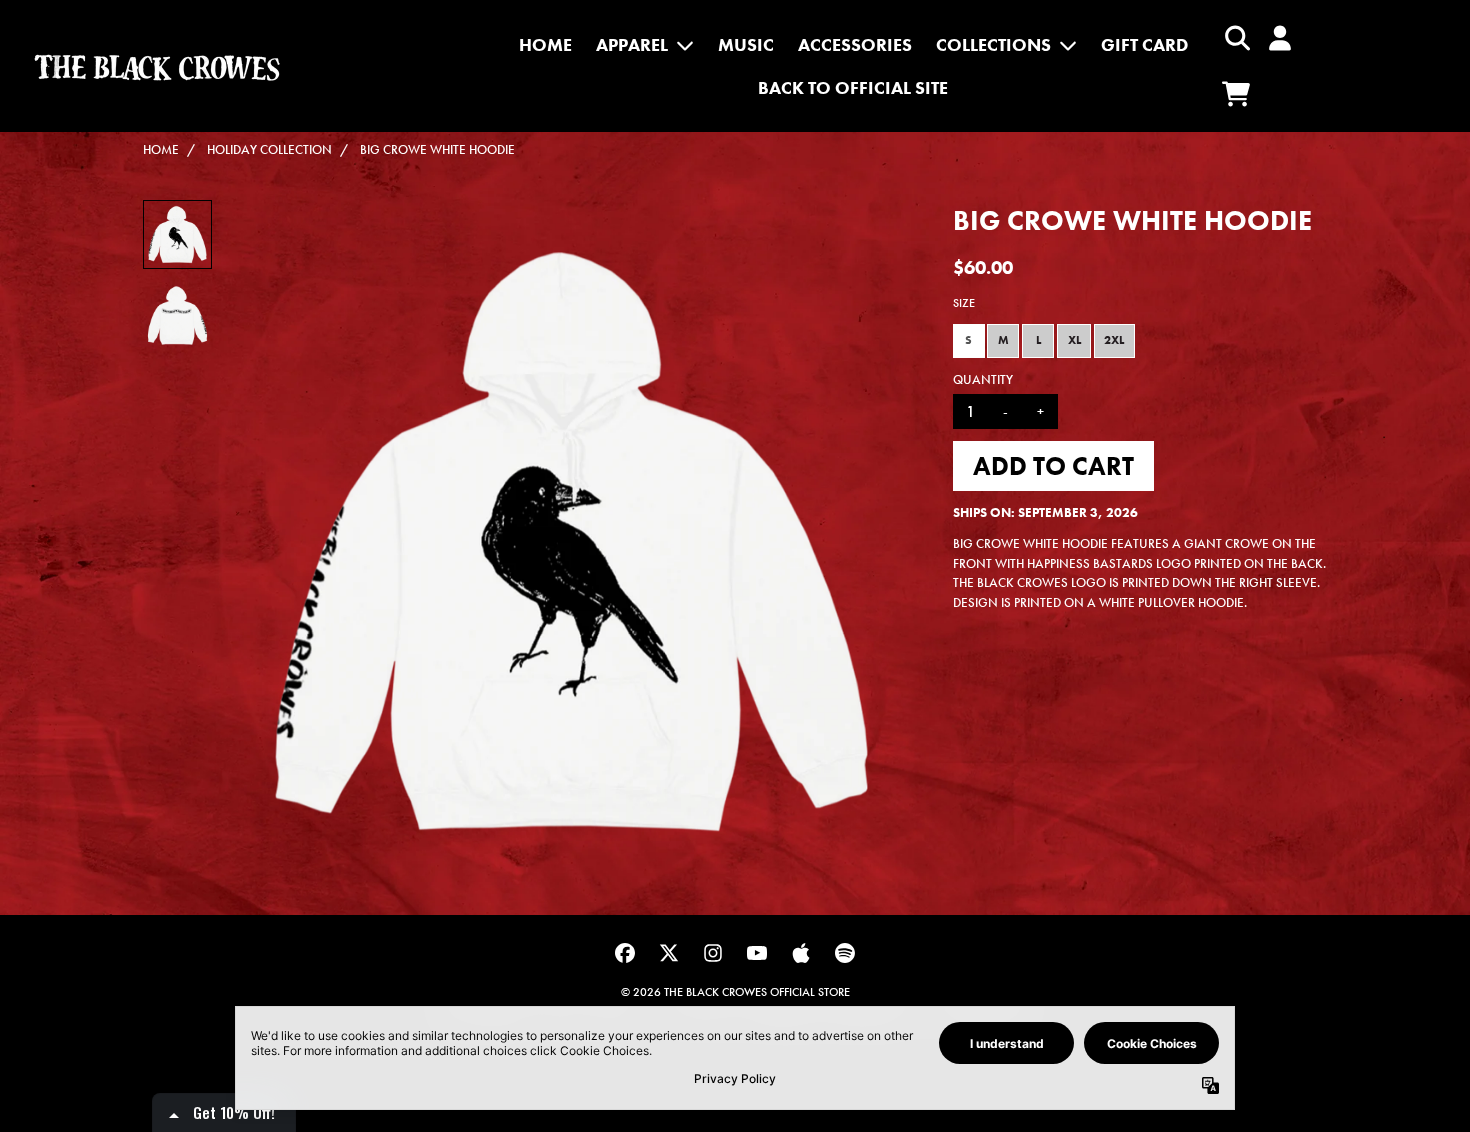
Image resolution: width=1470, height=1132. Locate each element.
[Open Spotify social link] (845, 953)
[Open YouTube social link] (757, 953)
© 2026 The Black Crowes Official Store (735, 992)
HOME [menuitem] (545, 44)
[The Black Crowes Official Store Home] (157, 66)
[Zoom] (571, 541)
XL (1074, 340)
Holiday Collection (269, 149)
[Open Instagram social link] (713, 953)
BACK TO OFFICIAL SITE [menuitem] (853, 87)
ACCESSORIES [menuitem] (855, 44)
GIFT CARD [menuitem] (1144, 44)
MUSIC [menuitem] (746, 44)
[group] (177, 234)
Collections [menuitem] (993, 44)
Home (161, 149)
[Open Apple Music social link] (801, 953)
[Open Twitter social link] (669, 953)
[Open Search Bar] (1236, 38)
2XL (1114, 340)
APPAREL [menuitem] (632, 44)
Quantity (983, 379)
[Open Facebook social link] (625, 953)
